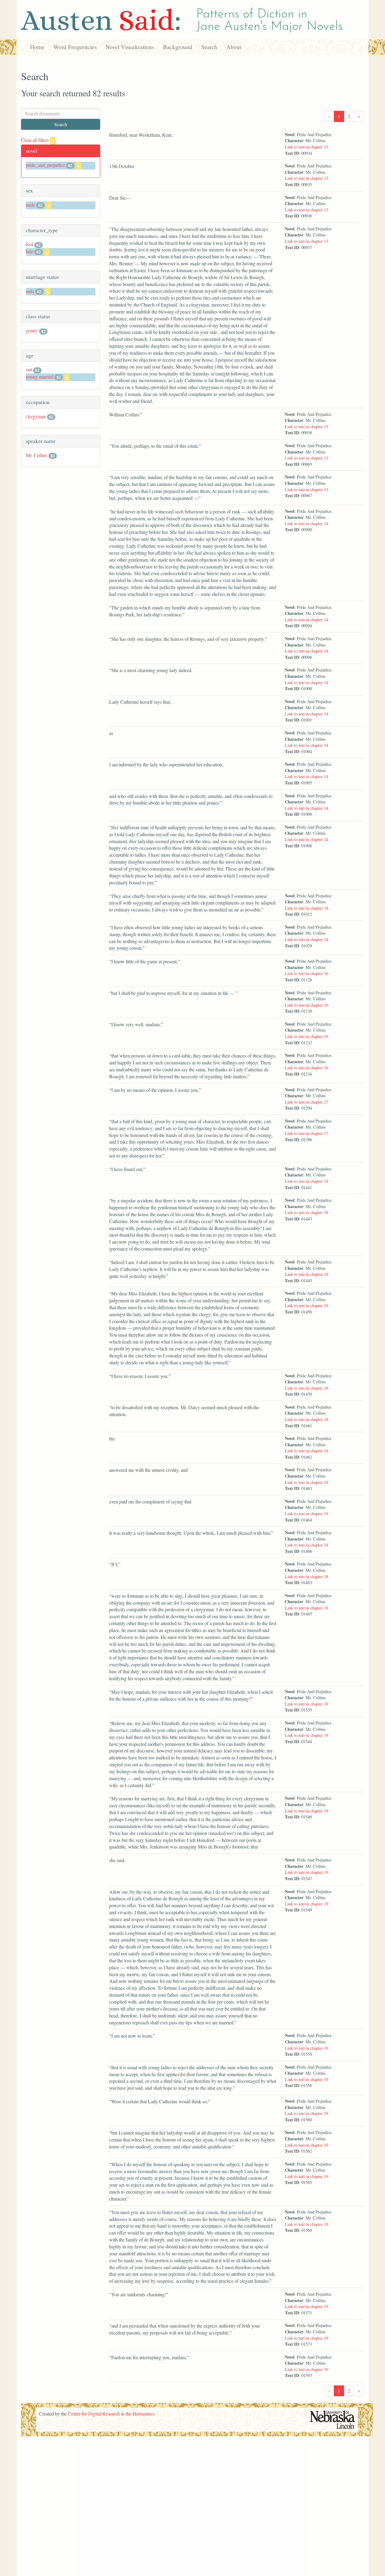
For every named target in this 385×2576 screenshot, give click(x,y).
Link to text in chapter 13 (306, 147)
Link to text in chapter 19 (306, 1704)
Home (37, 47)
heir (29, 251)
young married (40, 377)
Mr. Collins (37, 455)
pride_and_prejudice (45, 165)
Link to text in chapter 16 (306, 973)
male (30, 205)
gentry (32, 330)
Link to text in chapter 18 (306, 1181)
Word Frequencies (75, 47)
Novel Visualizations (130, 47)
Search (209, 47)
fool (29, 244)
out (29, 369)
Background (178, 47)
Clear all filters (37, 140)
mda (30, 291)
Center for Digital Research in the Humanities (111, 2414)
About (234, 47)
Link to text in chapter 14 (306, 523)
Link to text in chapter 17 (306, 1102)
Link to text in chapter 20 (306, 2369)
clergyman (36, 416)
